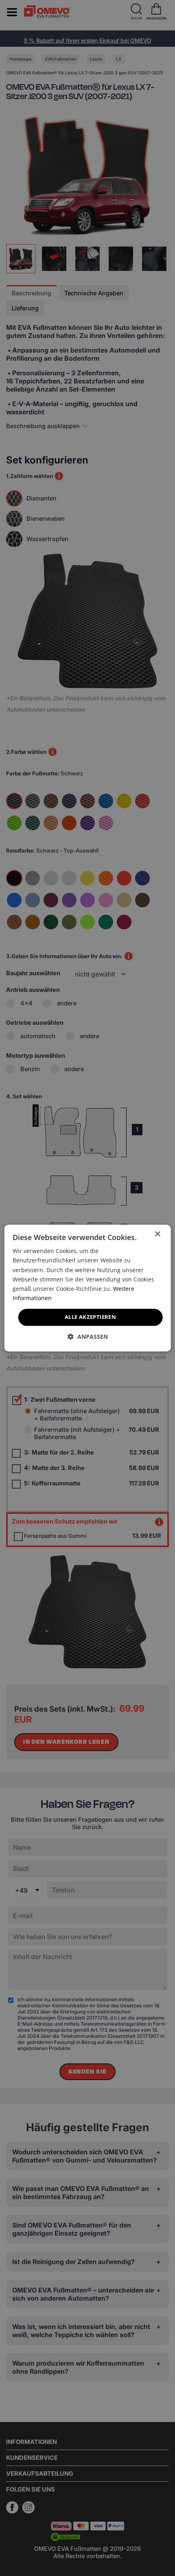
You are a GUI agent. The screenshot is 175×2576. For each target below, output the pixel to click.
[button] (88, 1337)
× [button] (157, 1234)
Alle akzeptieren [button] (90, 1317)
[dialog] (88, 1288)
